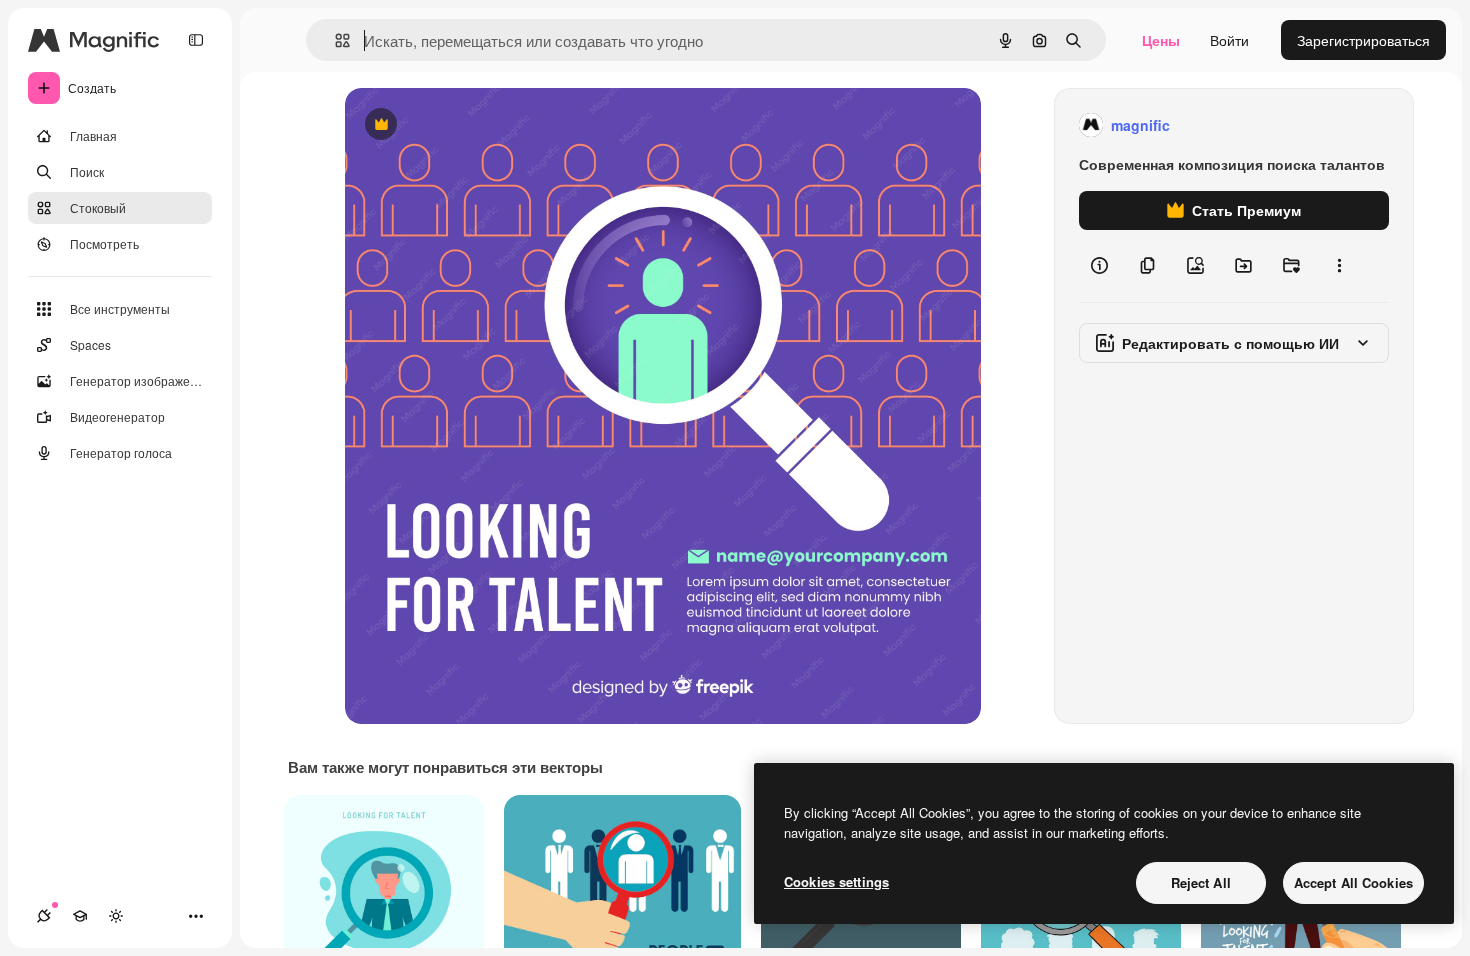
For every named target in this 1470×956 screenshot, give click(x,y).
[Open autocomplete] (334, 40)
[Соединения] (44, 916)
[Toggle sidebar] (196, 40)
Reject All (1201, 882)
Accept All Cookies (1353, 882)
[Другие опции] (1339, 266)
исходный (479, 125)
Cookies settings (836, 881)
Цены (1161, 40)
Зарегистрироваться (1363, 40)
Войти (1229, 40)
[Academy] (80, 916)
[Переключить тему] (116, 916)
